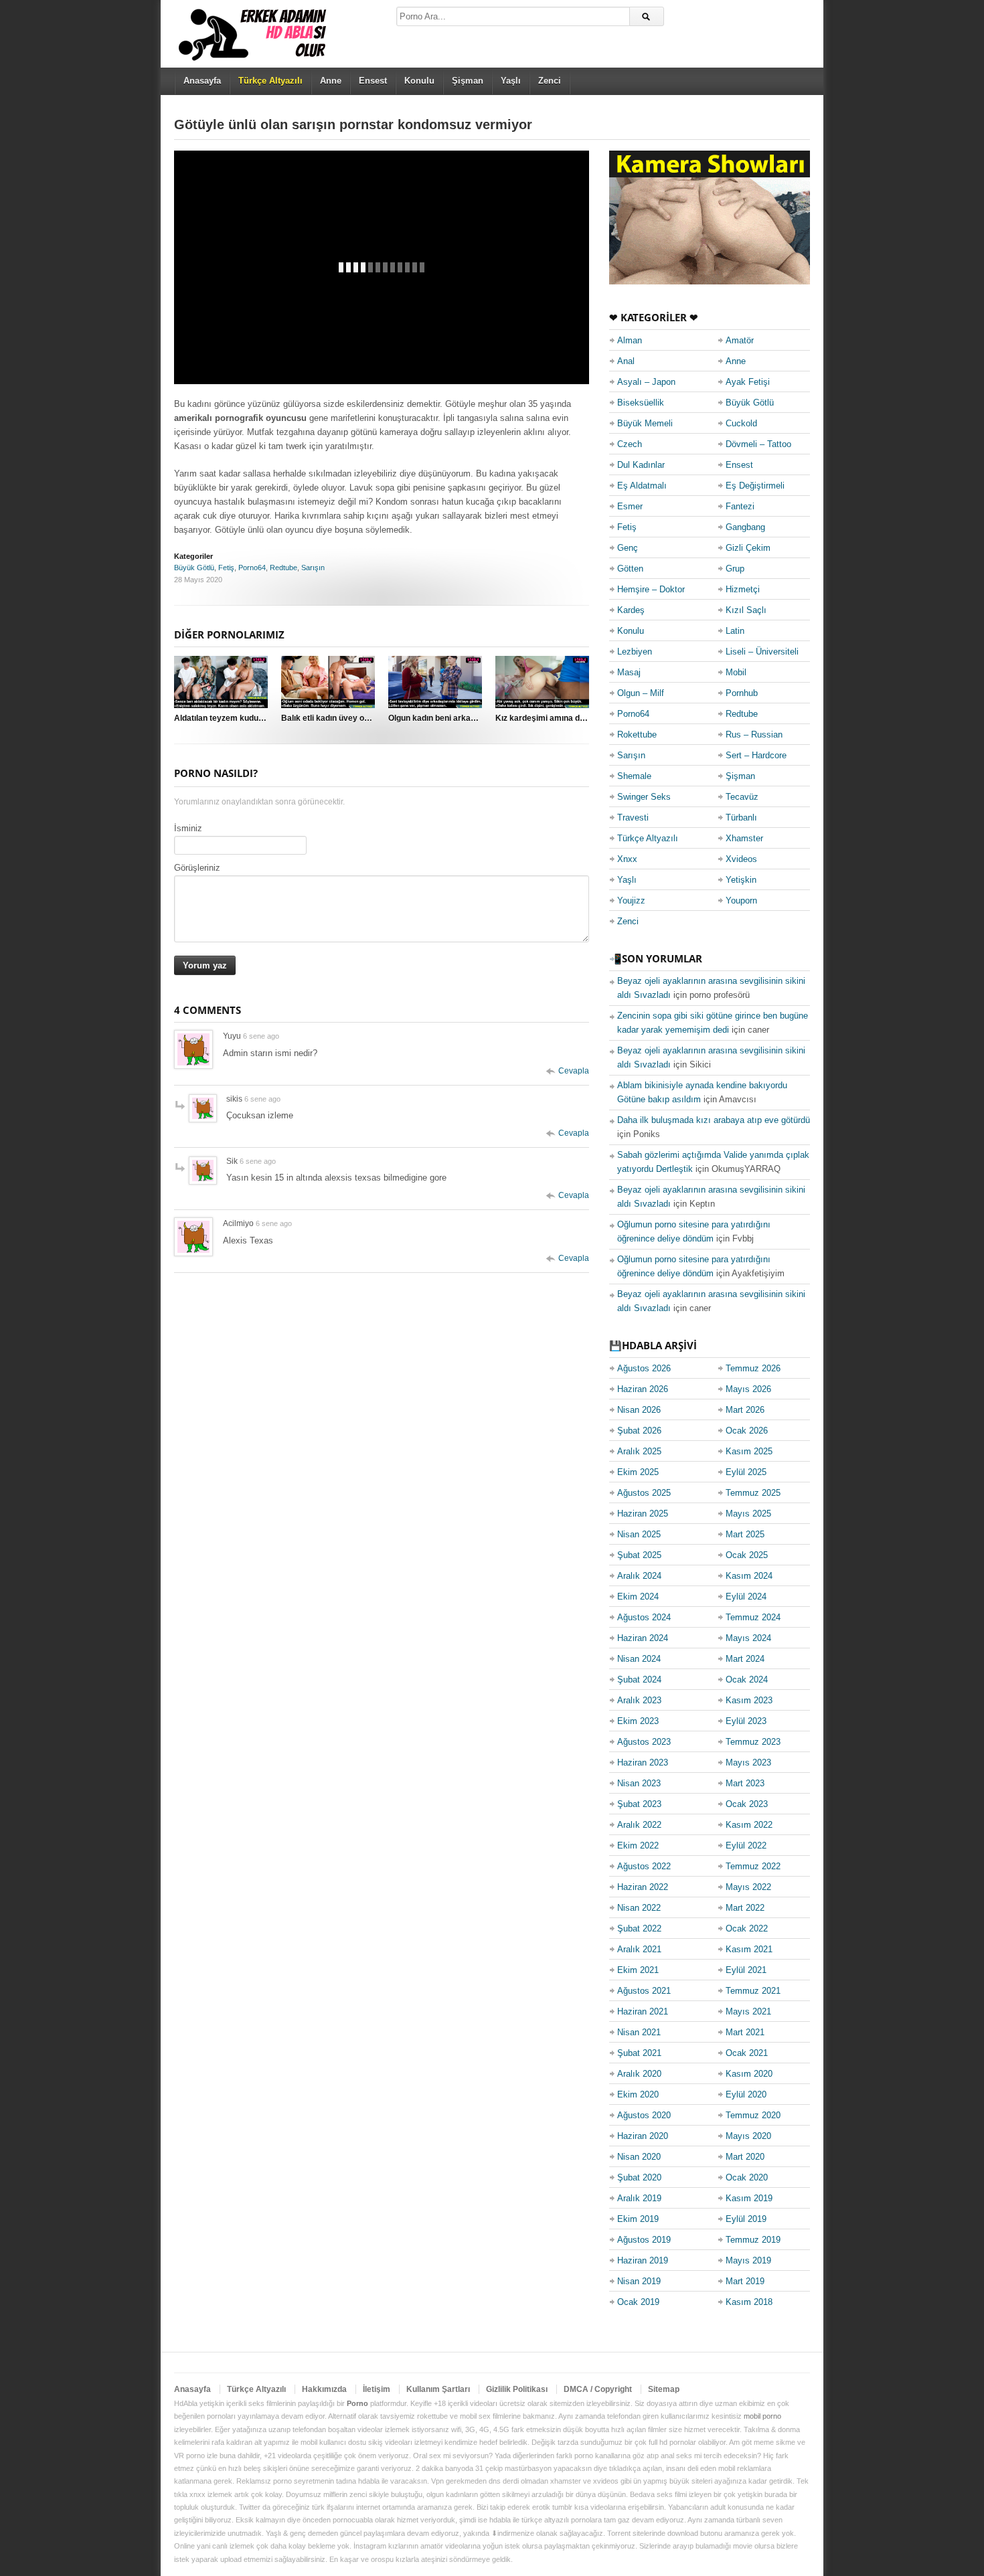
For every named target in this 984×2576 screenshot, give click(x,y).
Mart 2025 (745, 1534)
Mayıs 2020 (748, 2136)
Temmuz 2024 (753, 1617)
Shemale (634, 776)
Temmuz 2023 (753, 1742)
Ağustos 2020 (644, 2115)
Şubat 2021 (639, 2053)
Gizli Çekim (748, 548)
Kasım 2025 (749, 1451)
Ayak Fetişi (748, 382)
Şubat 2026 (639, 1431)
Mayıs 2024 (748, 1638)
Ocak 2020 (747, 2177)
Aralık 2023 (639, 1700)
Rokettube (637, 735)
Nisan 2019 (639, 2281)
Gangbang (745, 527)
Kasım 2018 (749, 2302)
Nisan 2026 (639, 1410)
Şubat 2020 (639, 2177)
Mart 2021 (745, 2032)
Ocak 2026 (747, 1431)
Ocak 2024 (747, 1680)
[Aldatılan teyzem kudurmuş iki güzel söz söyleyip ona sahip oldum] (221, 682)
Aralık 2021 (639, 1949)
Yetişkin (741, 880)
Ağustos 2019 (644, 2240)
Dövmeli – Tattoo (758, 444)
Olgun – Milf (641, 693)
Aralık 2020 (639, 2074)
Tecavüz (742, 797)
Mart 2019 (745, 2281)
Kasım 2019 (749, 2198)
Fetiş (226, 568)
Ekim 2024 (638, 1597)
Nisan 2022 (639, 1908)
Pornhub (742, 693)
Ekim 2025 (638, 1472)
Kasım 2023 (749, 1700)
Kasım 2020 (749, 2074)
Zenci (550, 81)
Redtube (283, 568)
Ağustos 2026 (644, 1368)
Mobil (736, 672)
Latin (735, 631)
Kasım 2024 (749, 1576)
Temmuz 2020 (753, 2115)
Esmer (630, 506)
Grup (735, 569)
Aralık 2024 (639, 1576)
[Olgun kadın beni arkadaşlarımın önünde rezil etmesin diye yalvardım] (435, 682)
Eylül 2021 (746, 1970)
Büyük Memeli (645, 423)
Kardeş (631, 610)
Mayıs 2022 (748, 1887)
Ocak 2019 (638, 2302)
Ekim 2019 (638, 2219)
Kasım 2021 (749, 1949)
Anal (626, 361)
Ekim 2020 (638, 2094)
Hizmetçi (743, 589)
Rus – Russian (754, 735)
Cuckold (741, 423)
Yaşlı (511, 81)
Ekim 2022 (638, 1845)
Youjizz (631, 900)
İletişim (377, 2389)
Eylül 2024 (746, 1597)
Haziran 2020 (643, 2136)
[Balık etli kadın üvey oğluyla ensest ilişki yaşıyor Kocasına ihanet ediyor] (328, 682)
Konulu (419, 81)
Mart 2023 (745, 1783)
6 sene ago (261, 1036)
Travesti (633, 818)
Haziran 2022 (643, 1887)
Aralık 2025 (639, 1451)
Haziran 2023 (643, 1763)
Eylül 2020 (746, 2094)
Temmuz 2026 (753, 1368)
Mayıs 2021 (748, 2011)
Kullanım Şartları (438, 2389)
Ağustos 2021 (644, 1991)
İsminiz (188, 828)
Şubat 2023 (639, 1804)
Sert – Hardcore (756, 755)
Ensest (373, 81)
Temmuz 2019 (753, 2240)
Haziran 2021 (643, 2011)
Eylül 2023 (746, 1721)
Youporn (741, 900)
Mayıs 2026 (748, 1389)
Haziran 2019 (643, 2260)
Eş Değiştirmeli (755, 486)
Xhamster (744, 838)
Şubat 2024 (639, 1680)
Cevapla (574, 1071)
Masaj (629, 672)
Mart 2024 (745, 1659)
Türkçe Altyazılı (648, 838)
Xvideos (741, 859)
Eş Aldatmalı (642, 486)
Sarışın (313, 568)
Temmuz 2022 (753, 1866)
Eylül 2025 (746, 1472)
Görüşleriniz (197, 868)
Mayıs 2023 (748, 1763)
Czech (630, 444)
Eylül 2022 (746, 1845)
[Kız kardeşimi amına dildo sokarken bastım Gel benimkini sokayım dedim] (542, 682)
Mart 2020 (745, 2157)
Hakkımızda (324, 2389)
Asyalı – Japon (646, 382)
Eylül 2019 (746, 2219)
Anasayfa (202, 81)
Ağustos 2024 (644, 1617)
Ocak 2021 (747, 2053)
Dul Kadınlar (641, 465)
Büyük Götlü (194, 568)
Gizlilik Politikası (517, 2389)
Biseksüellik (641, 403)
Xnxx (627, 859)
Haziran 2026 (643, 1389)
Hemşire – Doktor (651, 589)
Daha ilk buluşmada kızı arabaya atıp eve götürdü (714, 1120)
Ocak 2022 (747, 1928)
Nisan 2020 (639, 2157)
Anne (331, 81)
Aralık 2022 (639, 1825)
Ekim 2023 (638, 1721)
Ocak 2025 (747, 1555)
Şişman (468, 81)
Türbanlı (741, 818)
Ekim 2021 (638, 1970)
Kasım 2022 (749, 1825)
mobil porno (762, 2416)
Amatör (740, 340)
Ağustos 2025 (644, 1493)
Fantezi (740, 506)
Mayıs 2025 (748, 1514)
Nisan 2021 (639, 2032)
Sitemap (664, 2389)
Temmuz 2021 (753, 1991)
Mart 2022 (745, 1908)
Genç (628, 548)
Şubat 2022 (639, 1928)
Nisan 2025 (639, 1534)
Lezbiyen (635, 652)
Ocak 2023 (747, 1804)
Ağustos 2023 (644, 1742)
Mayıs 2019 (748, 2260)
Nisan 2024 (639, 1659)
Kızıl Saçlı (746, 610)
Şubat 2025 (639, 1555)
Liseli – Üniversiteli (762, 652)
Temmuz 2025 (753, 1493)
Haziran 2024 (643, 1638)
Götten (630, 569)
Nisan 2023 (639, 1783)
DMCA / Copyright (598, 2389)
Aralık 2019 (639, 2198)
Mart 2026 (745, 1410)
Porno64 (252, 568)
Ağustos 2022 (644, 1866)
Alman (630, 340)
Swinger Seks (644, 797)
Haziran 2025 (643, 1514)
